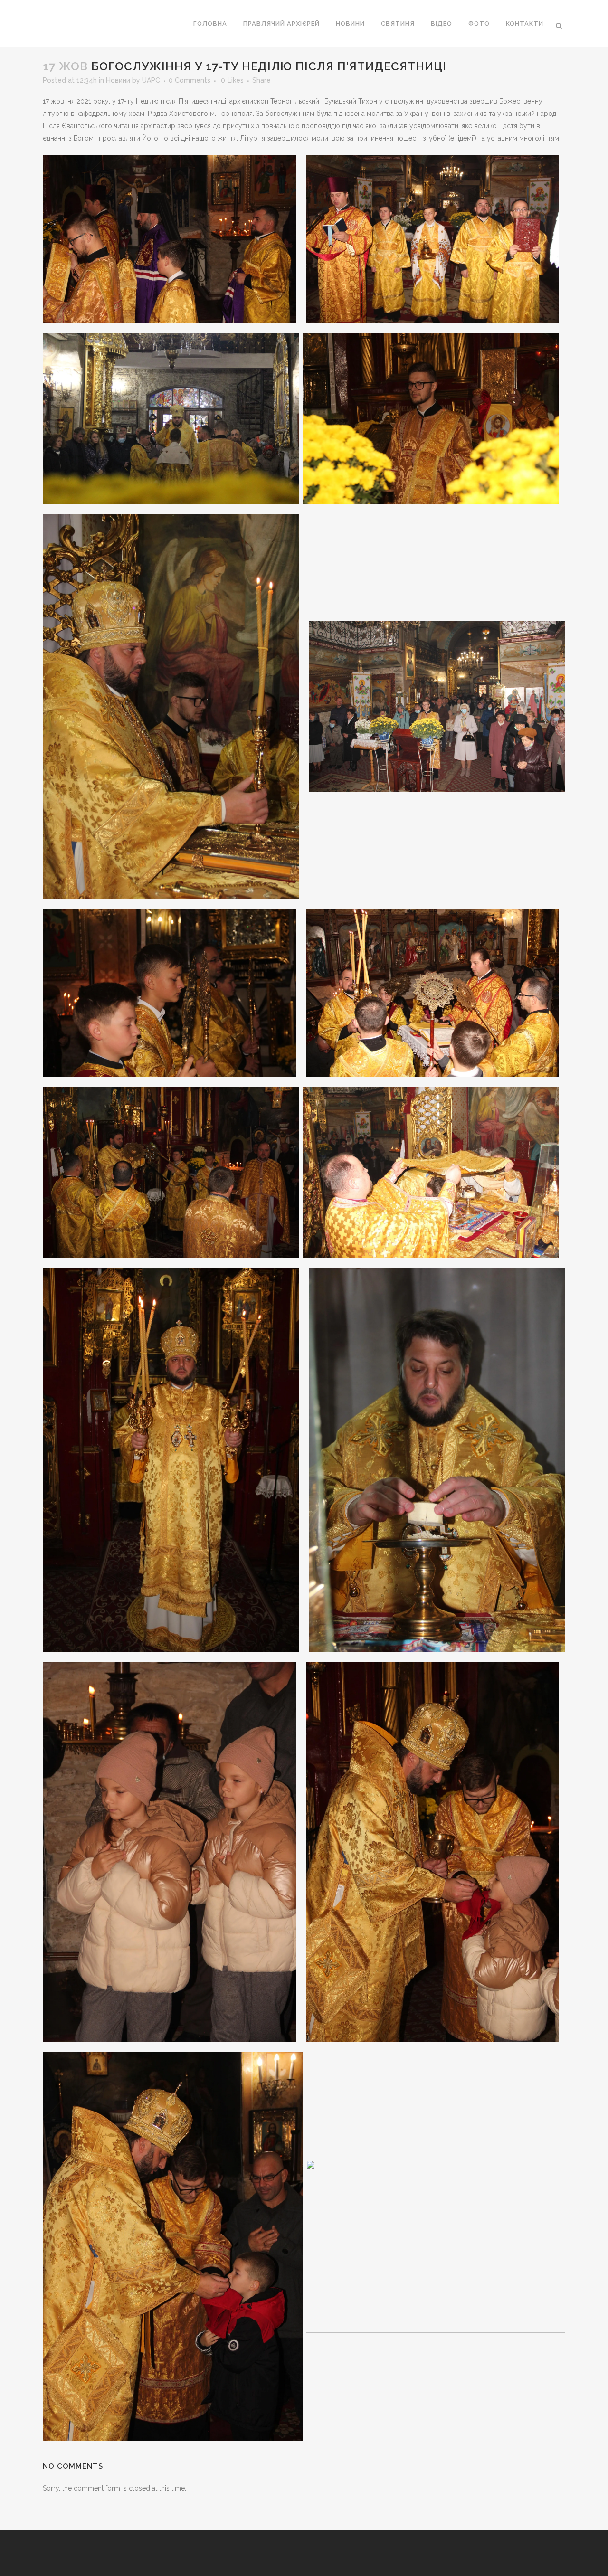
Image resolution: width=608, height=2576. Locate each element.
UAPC (151, 80)
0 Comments (190, 80)
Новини (118, 80)
